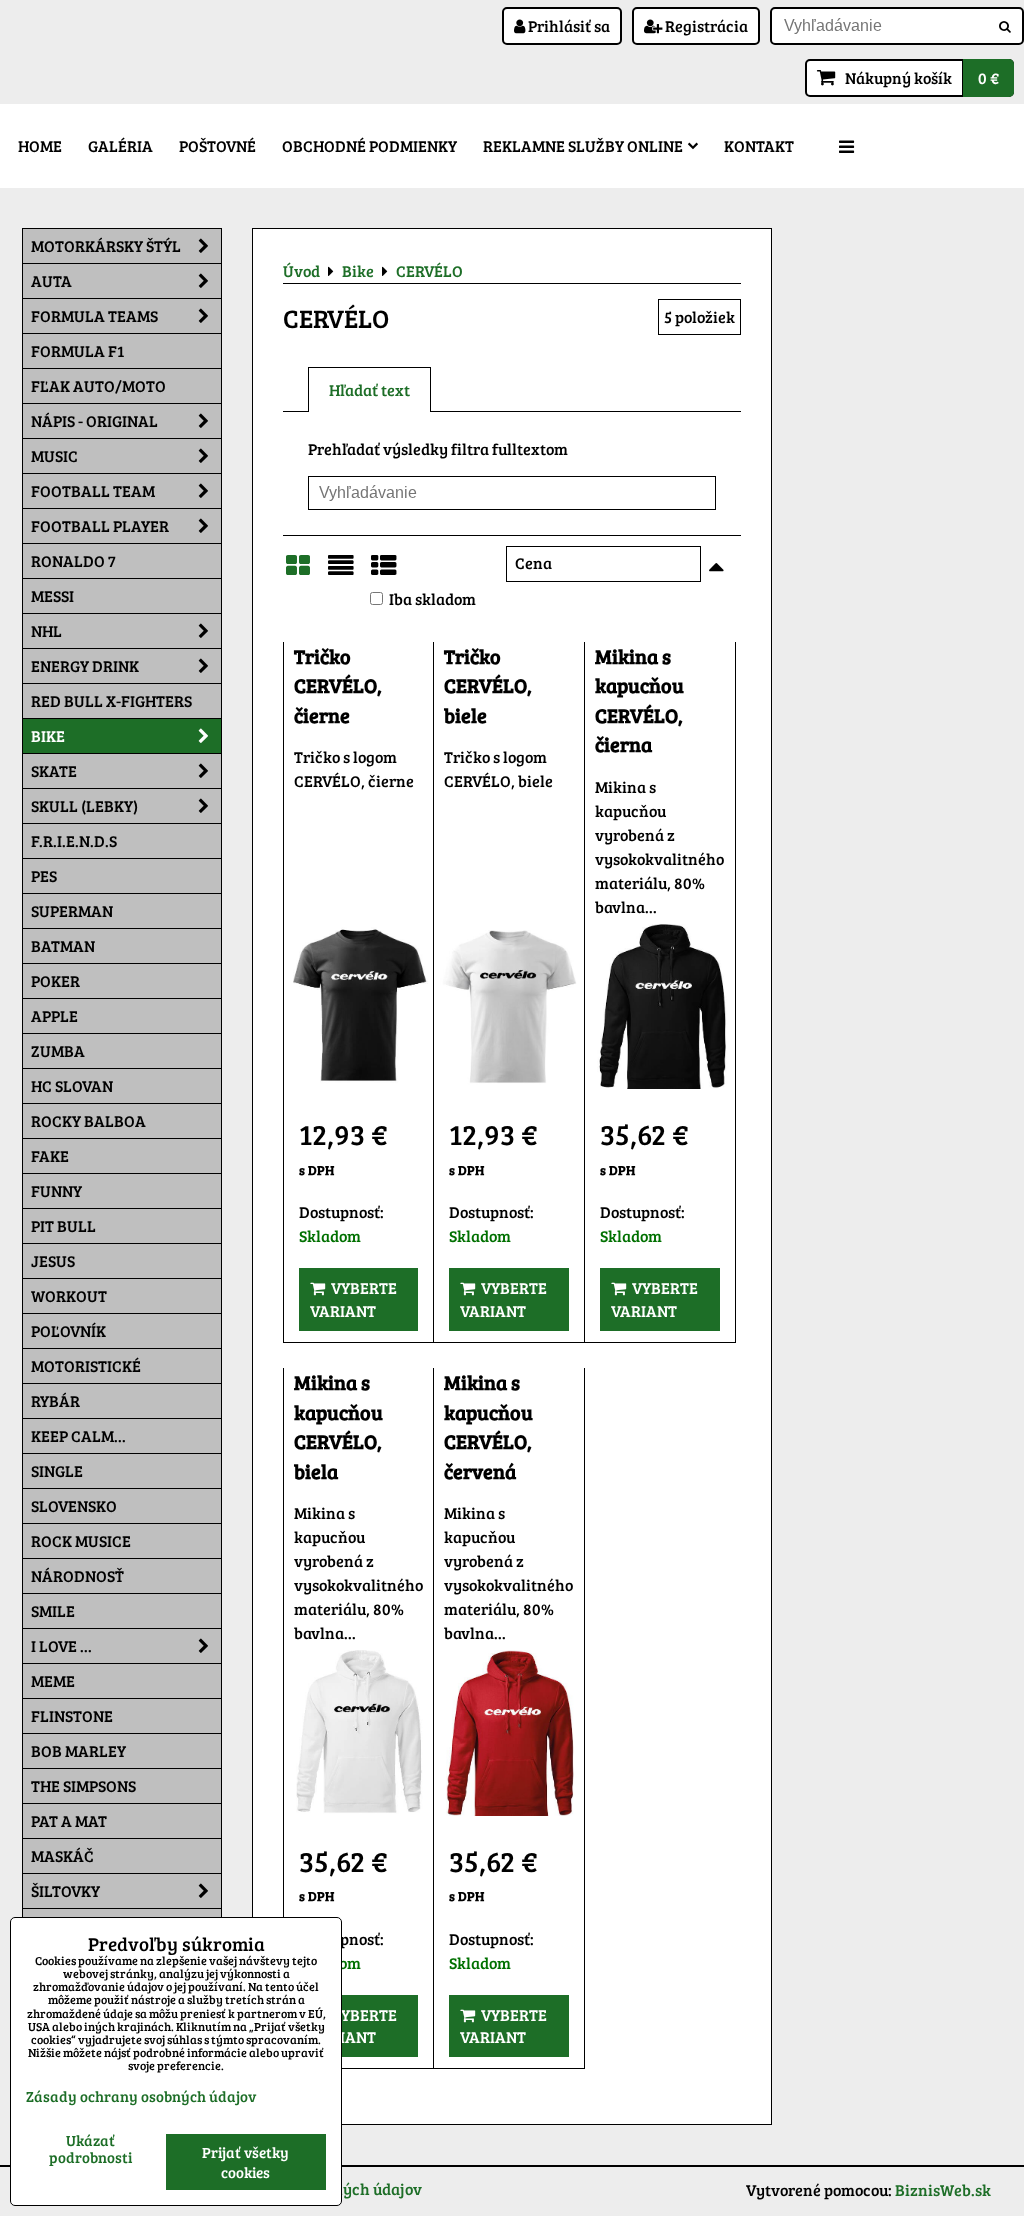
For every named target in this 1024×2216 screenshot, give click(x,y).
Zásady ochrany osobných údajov (141, 2096)
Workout (69, 1295)
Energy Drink (85, 665)
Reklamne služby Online (583, 145)
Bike (48, 735)
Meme (53, 1680)
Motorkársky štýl (106, 245)
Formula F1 (77, 350)
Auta (51, 280)
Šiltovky (65, 1890)
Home (40, 145)
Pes (44, 875)
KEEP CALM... (78, 1435)
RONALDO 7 (73, 560)
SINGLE (57, 1470)
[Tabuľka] (384, 571)
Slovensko (74, 1505)
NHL (46, 630)
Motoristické (86, 1365)
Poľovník (68, 1330)
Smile (53, 1610)
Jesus (53, 1260)
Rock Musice (81, 1540)
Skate (54, 770)
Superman (72, 910)
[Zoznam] (341, 571)
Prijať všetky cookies (245, 2162)
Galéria (120, 145)
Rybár (55, 1400)
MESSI (52, 595)
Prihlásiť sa (567, 25)
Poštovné (217, 145)
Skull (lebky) (84, 805)
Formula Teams (94, 315)
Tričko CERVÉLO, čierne (338, 686)
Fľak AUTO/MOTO (98, 385)
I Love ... (61, 1645)
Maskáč (62, 1855)
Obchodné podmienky (369, 145)
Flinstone (72, 1715)
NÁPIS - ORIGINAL (94, 420)
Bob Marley (78, 1750)
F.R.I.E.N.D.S (74, 840)
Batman (63, 945)
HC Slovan (72, 1085)
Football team (93, 490)
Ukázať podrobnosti (90, 2148)
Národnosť (77, 1575)
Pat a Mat (69, 1820)
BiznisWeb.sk (943, 2189)
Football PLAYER (100, 525)
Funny (56, 1190)
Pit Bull (63, 1225)
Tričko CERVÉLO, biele (488, 686)
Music (54, 455)
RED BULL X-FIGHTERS (111, 700)
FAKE (50, 1155)
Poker (55, 980)
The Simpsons (83, 1785)
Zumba (58, 1050)
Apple (54, 1015)
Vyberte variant (353, 1298)
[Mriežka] (298, 571)
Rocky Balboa (88, 1120)
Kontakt (759, 145)
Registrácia (705, 25)
